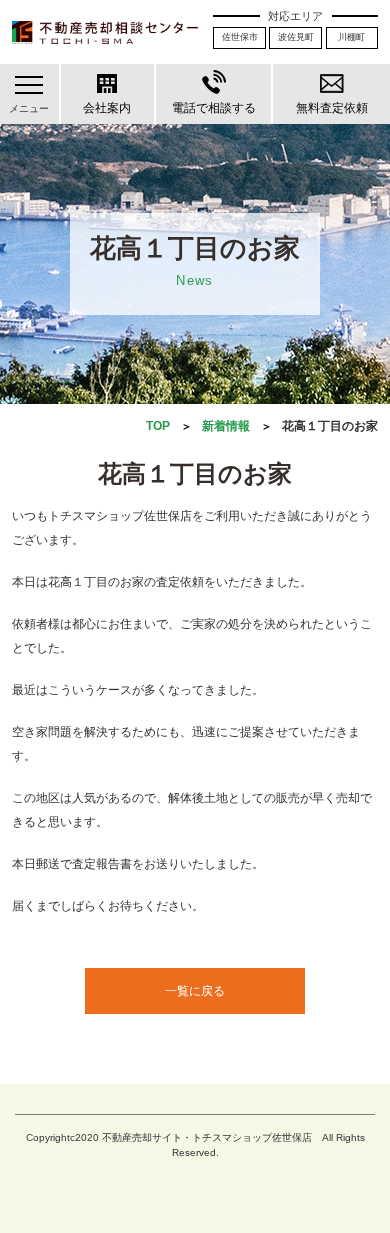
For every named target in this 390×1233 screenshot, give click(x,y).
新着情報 (226, 426)
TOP (158, 426)
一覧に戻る (195, 991)
